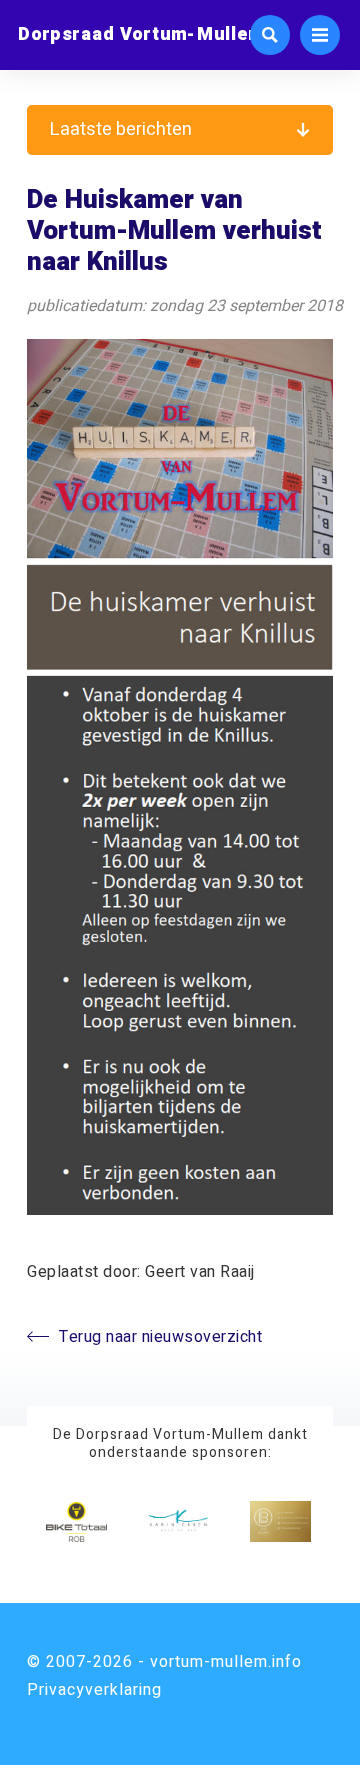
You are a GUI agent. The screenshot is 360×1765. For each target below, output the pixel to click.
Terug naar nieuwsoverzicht (160, 1337)
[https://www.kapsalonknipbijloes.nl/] (280, 1521)
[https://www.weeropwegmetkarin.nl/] (178, 1521)
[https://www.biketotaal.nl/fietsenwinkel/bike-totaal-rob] (76, 1521)
